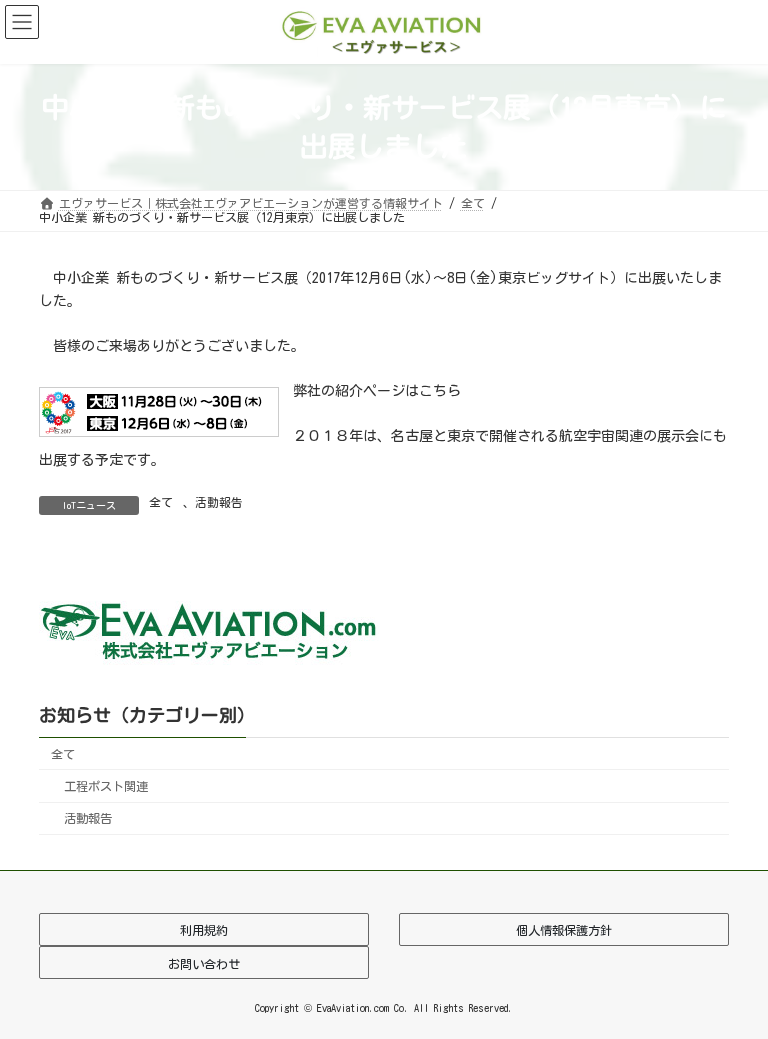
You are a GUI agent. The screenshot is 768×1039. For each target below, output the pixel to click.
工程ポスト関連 (106, 786)
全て (161, 502)
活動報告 (219, 502)
